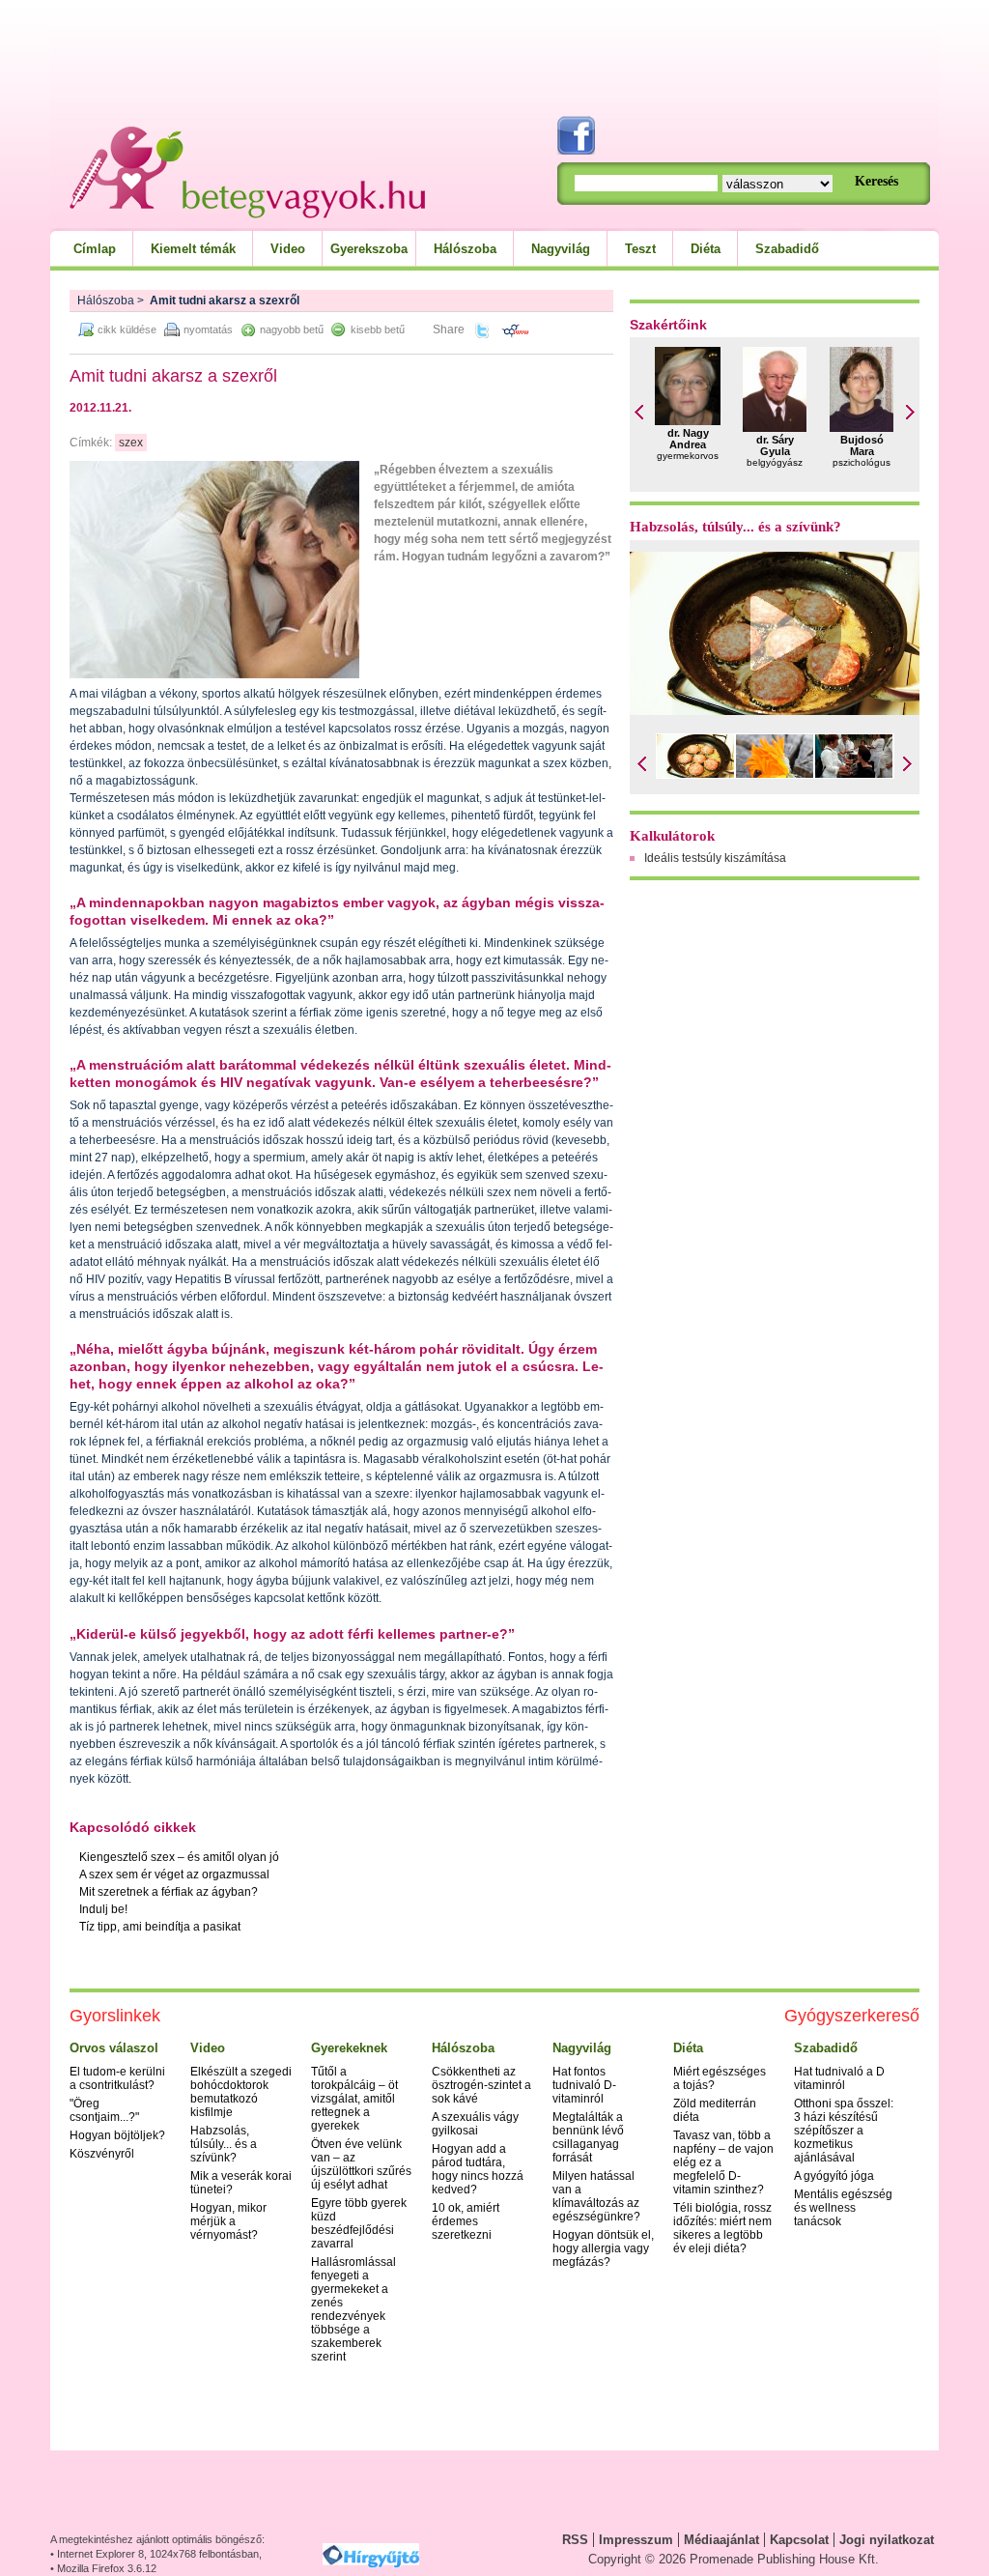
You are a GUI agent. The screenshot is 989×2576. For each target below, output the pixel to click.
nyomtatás (208, 329)
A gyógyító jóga (834, 2176)
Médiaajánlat (721, 2540)
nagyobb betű (292, 329)
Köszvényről (102, 2154)
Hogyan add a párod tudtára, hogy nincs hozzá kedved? (478, 2169)
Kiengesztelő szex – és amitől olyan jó (179, 1857)
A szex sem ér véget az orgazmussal (174, 1875)
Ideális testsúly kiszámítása (715, 858)
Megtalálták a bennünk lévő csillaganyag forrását (588, 2137)
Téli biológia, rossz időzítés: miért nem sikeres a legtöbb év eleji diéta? (722, 2228)
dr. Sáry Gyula (775, 445)
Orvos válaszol (114, 2048)
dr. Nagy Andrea (688, 439)
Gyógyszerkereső (852, 2016)
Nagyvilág (561, 249)
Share (449, 329)
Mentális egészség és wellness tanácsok (843, 2208)
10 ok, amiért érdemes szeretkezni (466, 2221)
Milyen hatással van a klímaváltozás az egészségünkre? (596, 2196)
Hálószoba (465, 249)
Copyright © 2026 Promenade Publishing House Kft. (734, 2559)
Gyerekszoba (369, 249)
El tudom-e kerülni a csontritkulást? (117, 2078)
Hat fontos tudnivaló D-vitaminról (584, 2085)
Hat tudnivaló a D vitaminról (839, 2078)
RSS (575, 2540)
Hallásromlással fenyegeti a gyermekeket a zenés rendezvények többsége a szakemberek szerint (353, 2309)
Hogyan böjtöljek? (117, 2135)
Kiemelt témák (193, 249)
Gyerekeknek (349, 2048)
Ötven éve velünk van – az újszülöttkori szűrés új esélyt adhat (361, 2164)
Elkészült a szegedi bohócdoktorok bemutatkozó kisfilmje (241, 2092)
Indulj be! (103, 1909)
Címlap (95, 249)
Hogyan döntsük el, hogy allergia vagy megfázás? (603, 2248)
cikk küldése (127, 329)
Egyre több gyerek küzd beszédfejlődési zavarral (359, 2223)
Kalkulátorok (672, 836)
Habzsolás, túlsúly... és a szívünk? (735, 527)
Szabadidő (787, 249)
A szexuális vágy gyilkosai (475, 2124)
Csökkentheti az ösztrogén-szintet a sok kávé (481, 2085)
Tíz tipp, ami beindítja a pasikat (160, 1927)
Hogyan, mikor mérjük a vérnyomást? (228, 2221)
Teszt (640, 249)
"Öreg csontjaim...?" (104, 2110)
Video (288, 249)
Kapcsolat (799, 2540)
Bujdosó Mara (862, 445)
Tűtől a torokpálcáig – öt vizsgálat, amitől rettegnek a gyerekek (354, 2099)
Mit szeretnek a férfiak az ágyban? (169, 1892)
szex (131, 443)
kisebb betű (378, 329)
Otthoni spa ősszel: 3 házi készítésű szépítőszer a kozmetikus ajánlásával (844, 2131)
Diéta (706, 249)
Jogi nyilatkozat (887, 2540)
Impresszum (636, 2540)
